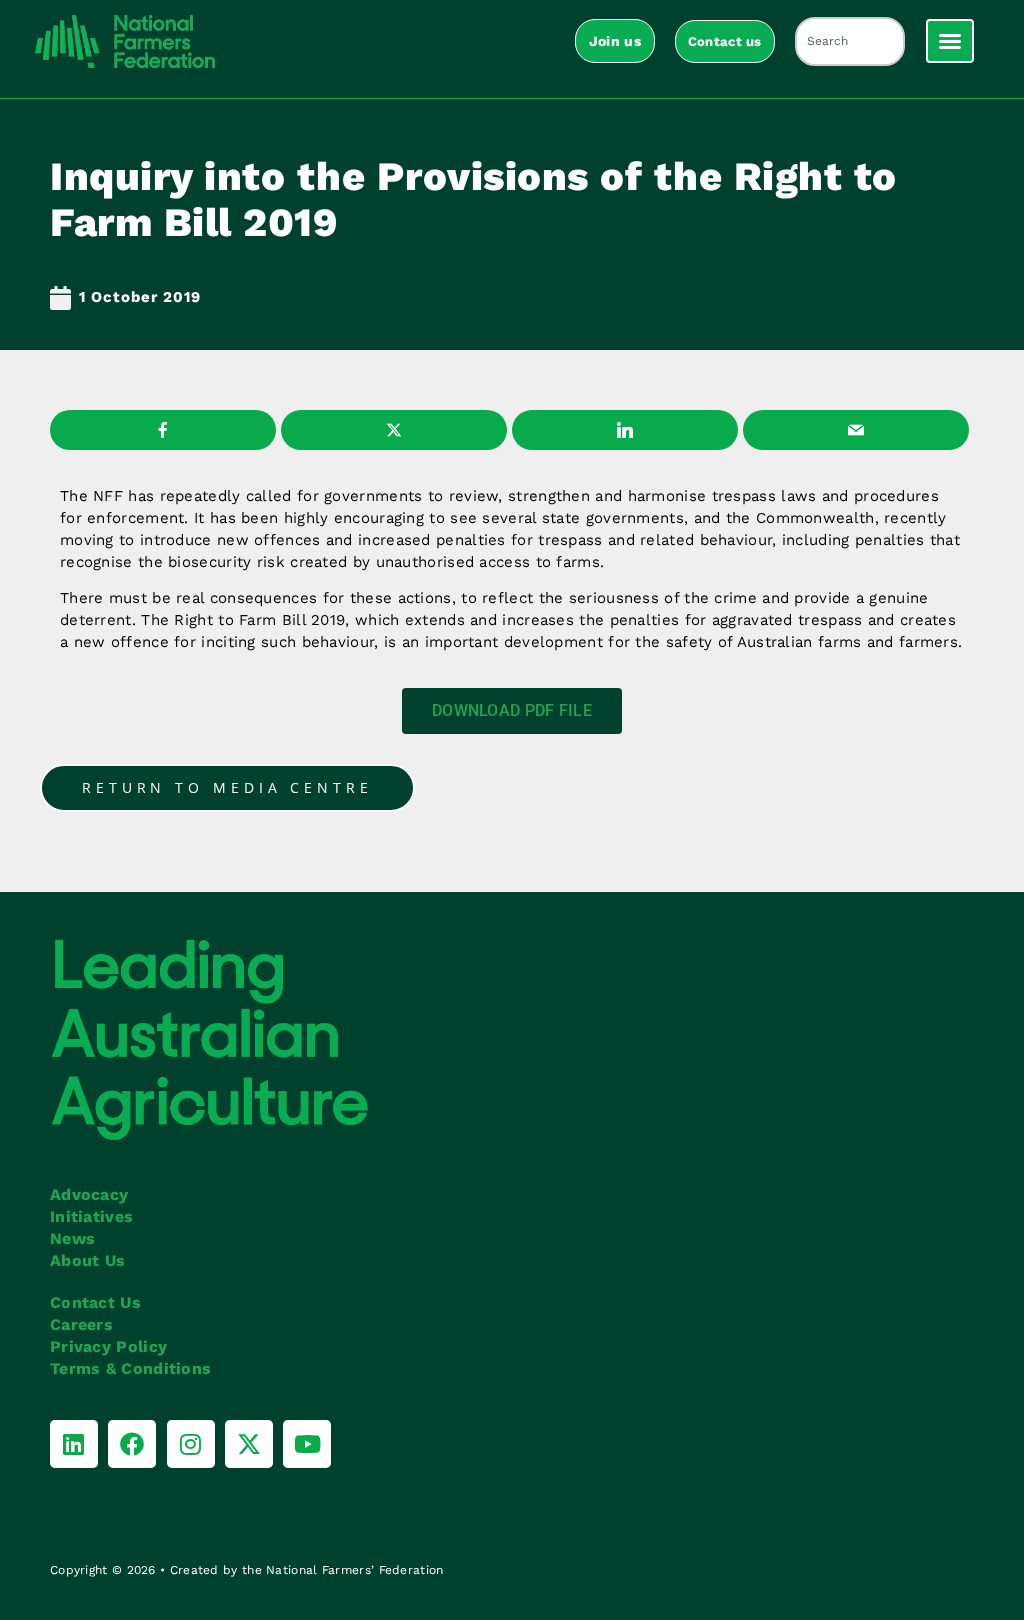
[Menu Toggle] (950, 41)
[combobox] (850, 41)
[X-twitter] (249, 1444)
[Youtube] (307, 1444)
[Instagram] (191, 1444)
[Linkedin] (74, 1444)
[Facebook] (132, 1444)
